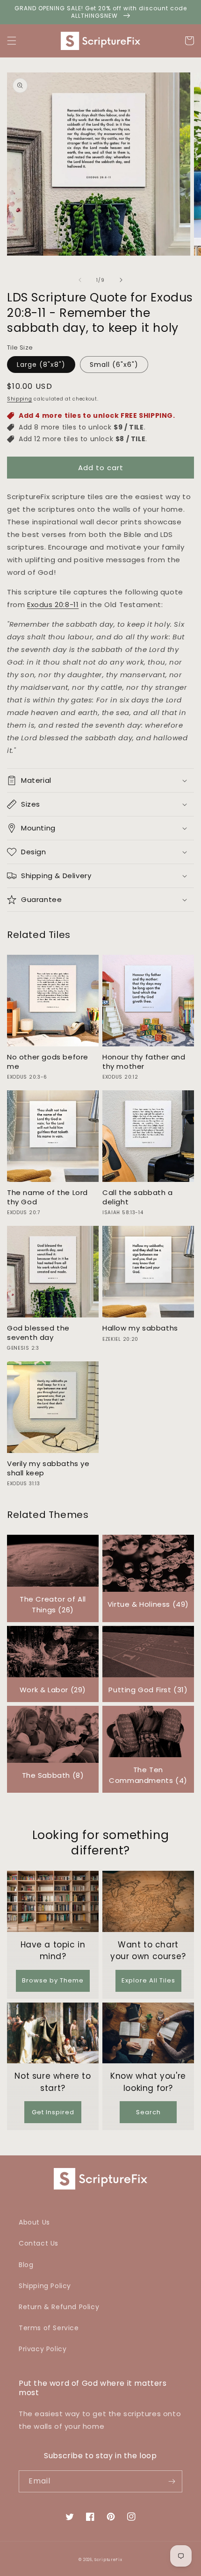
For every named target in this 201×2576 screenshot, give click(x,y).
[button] (12, 41)
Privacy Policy (43, 2349)
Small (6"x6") (114, 365)
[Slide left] (80, 280)
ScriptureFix (108, 2560)
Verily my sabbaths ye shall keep (48, 1468)
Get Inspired (53, 2112)
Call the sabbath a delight (138, 1197)
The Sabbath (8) (53, 1775)
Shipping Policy (45, 2286)
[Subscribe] (172, 2481)
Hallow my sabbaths (140, 1328)
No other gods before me (48, 1062)
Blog (26, 2265)
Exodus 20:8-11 (53, 605)
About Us (34, 2222)
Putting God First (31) (148, 1690)
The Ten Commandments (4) (148, 1775)
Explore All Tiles (148, 1980)
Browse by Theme (53, 1980)
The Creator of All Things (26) (53, 1604)
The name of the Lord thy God (47, 1197)
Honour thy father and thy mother (144, 1062)
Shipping (20, 399)
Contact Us (39, 2243)
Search (148, 2112)
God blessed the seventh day (38, 1333)
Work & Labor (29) (53, 1690)
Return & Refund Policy (59, 2307)
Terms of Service (49, 2328)
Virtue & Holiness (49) (148, 1604)
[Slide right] (121, 280)
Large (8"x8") (41, 365)
